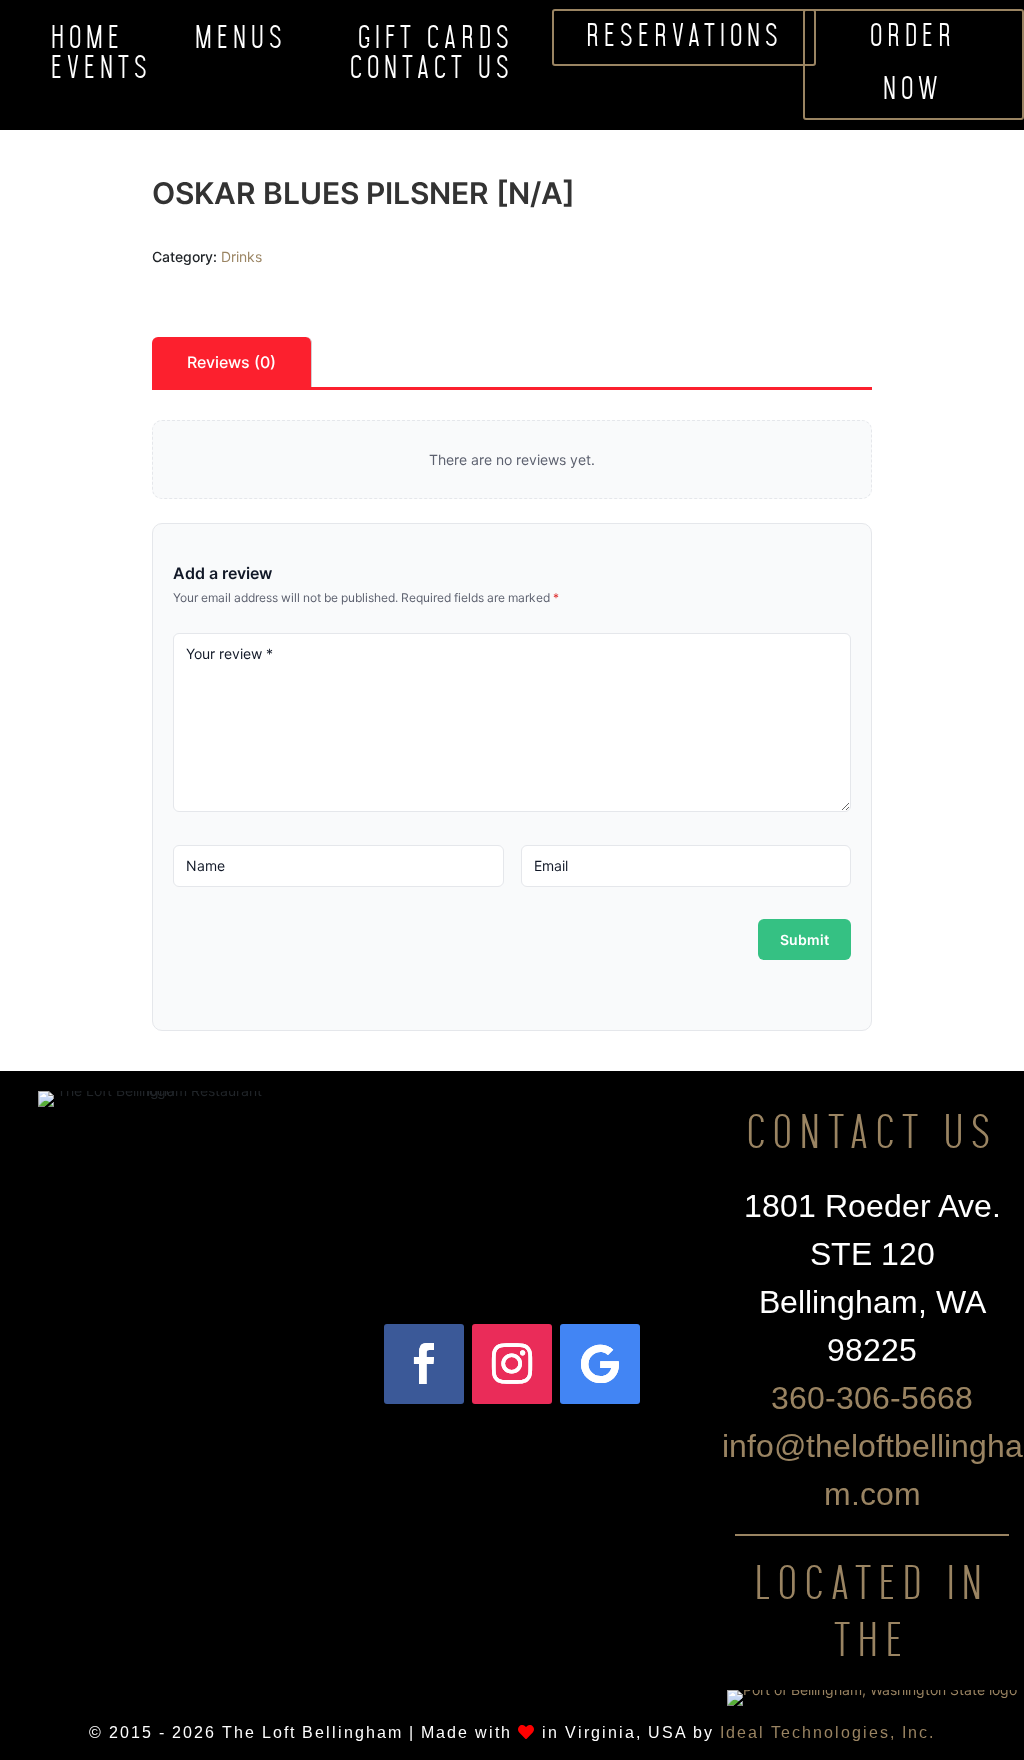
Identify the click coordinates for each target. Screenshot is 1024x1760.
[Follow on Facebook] (424, 1364)
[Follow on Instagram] (512, 1364)
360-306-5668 (872, 1398)
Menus (241, 43)
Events (101, 73)
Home (87, 43)
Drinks (241, 256)
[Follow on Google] (600, 1364)
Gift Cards (436, 43)
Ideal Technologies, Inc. (827, 1732)
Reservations (684, 37)
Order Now (913, 64)
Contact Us (432, 73)
